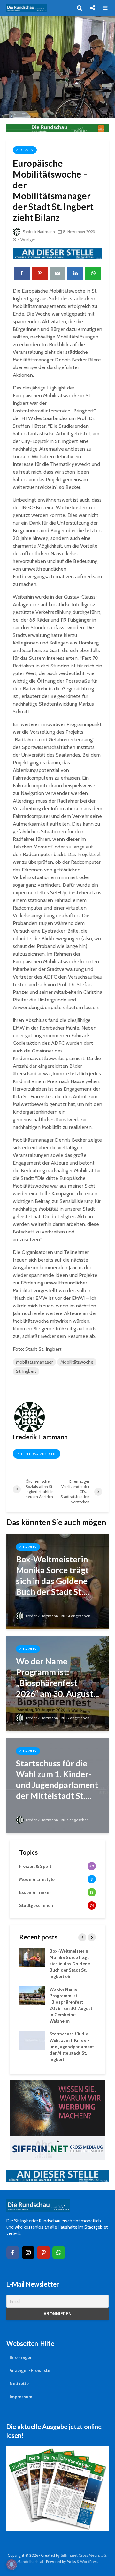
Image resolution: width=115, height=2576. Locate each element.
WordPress (89, 2561)
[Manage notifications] (11, 2565)
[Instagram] (28, 2252)
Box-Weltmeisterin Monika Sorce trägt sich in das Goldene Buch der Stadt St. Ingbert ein (70, 1964)
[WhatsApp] (59, 2252)
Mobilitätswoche (77, 1362)
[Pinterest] (43, 2252)
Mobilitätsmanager (34, 1362)
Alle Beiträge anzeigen (37, 1454)
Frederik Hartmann (38, 232)
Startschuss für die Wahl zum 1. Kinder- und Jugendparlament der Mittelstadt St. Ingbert (72, 2047)
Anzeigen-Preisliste (30, 2370)
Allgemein (25, 150)
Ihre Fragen (21, 2357)
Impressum (21, 2397)
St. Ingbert (26, 1371)
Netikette (19, 2383)
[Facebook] (13, 2252)
